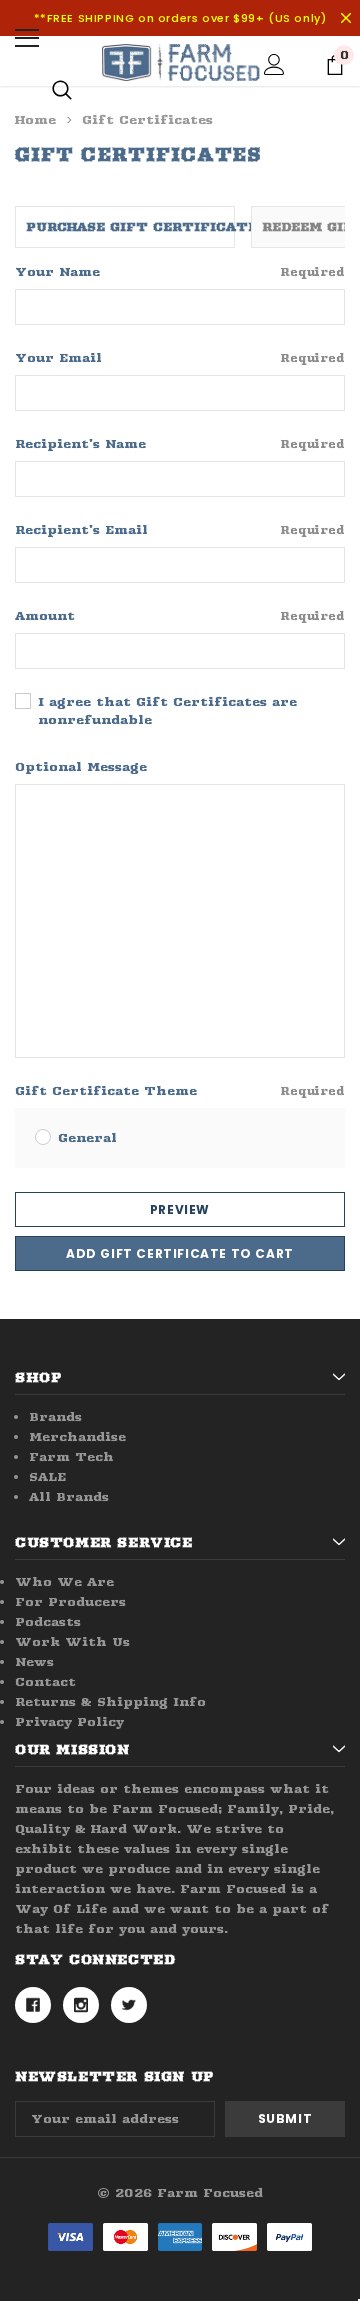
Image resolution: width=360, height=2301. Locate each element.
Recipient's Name (180, 443)
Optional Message (81, 766)
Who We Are (64, 1581)
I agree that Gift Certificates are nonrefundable (167, 710)
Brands (55, 1416)
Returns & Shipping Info (110, 1701)
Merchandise (77, 1436)
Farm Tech (71, 1456)
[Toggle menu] (27, 38)
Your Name (180, 271)
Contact (45, 1681)
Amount (180, 615)
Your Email (180, 357)
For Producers (70, 1601)
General (87, 1137)
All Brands (69, 1496)
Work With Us (72, 1641)
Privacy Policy (69, 1721)
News (34, 1661)
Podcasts (48, 1621)
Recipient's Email (180, 529)
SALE (47, 1476)
